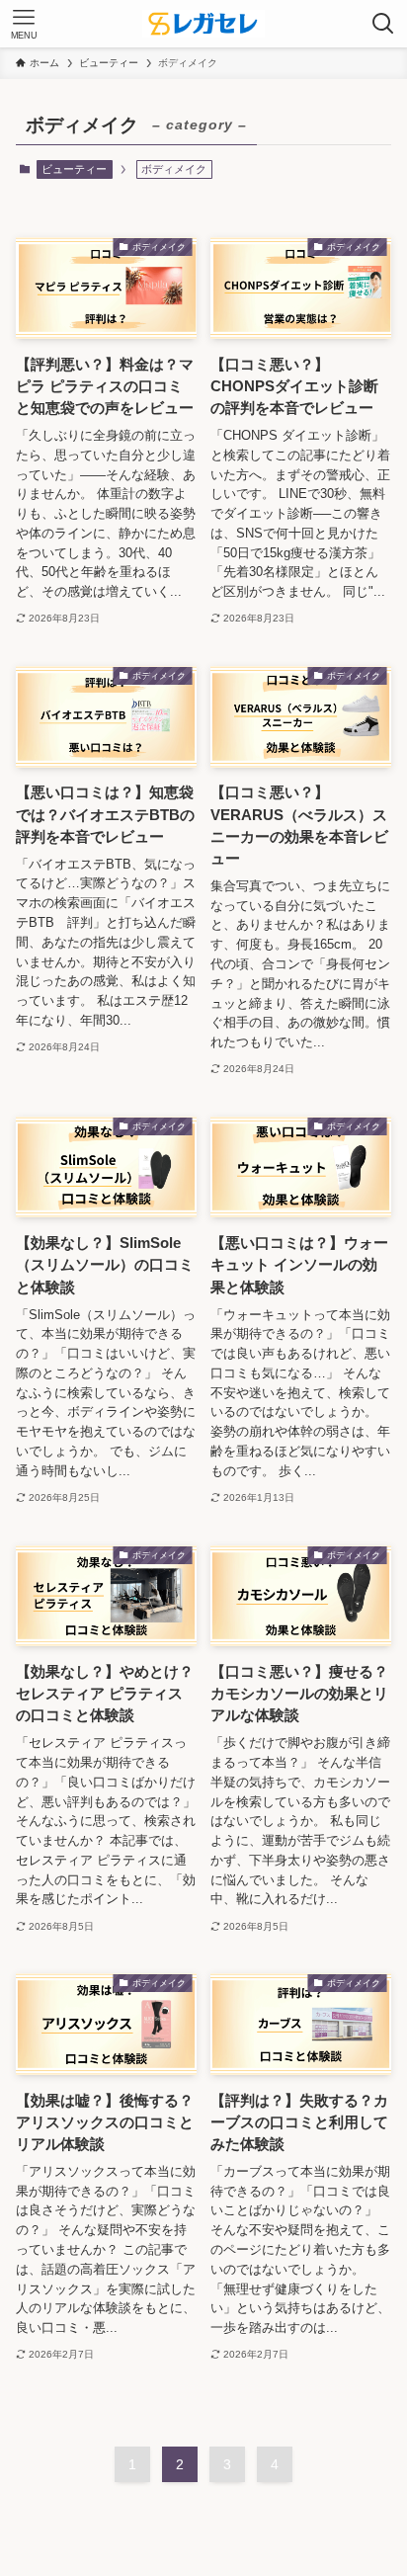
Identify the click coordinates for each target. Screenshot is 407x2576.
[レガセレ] (203, 24)
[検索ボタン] (383, 24)
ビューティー (74, 169)
